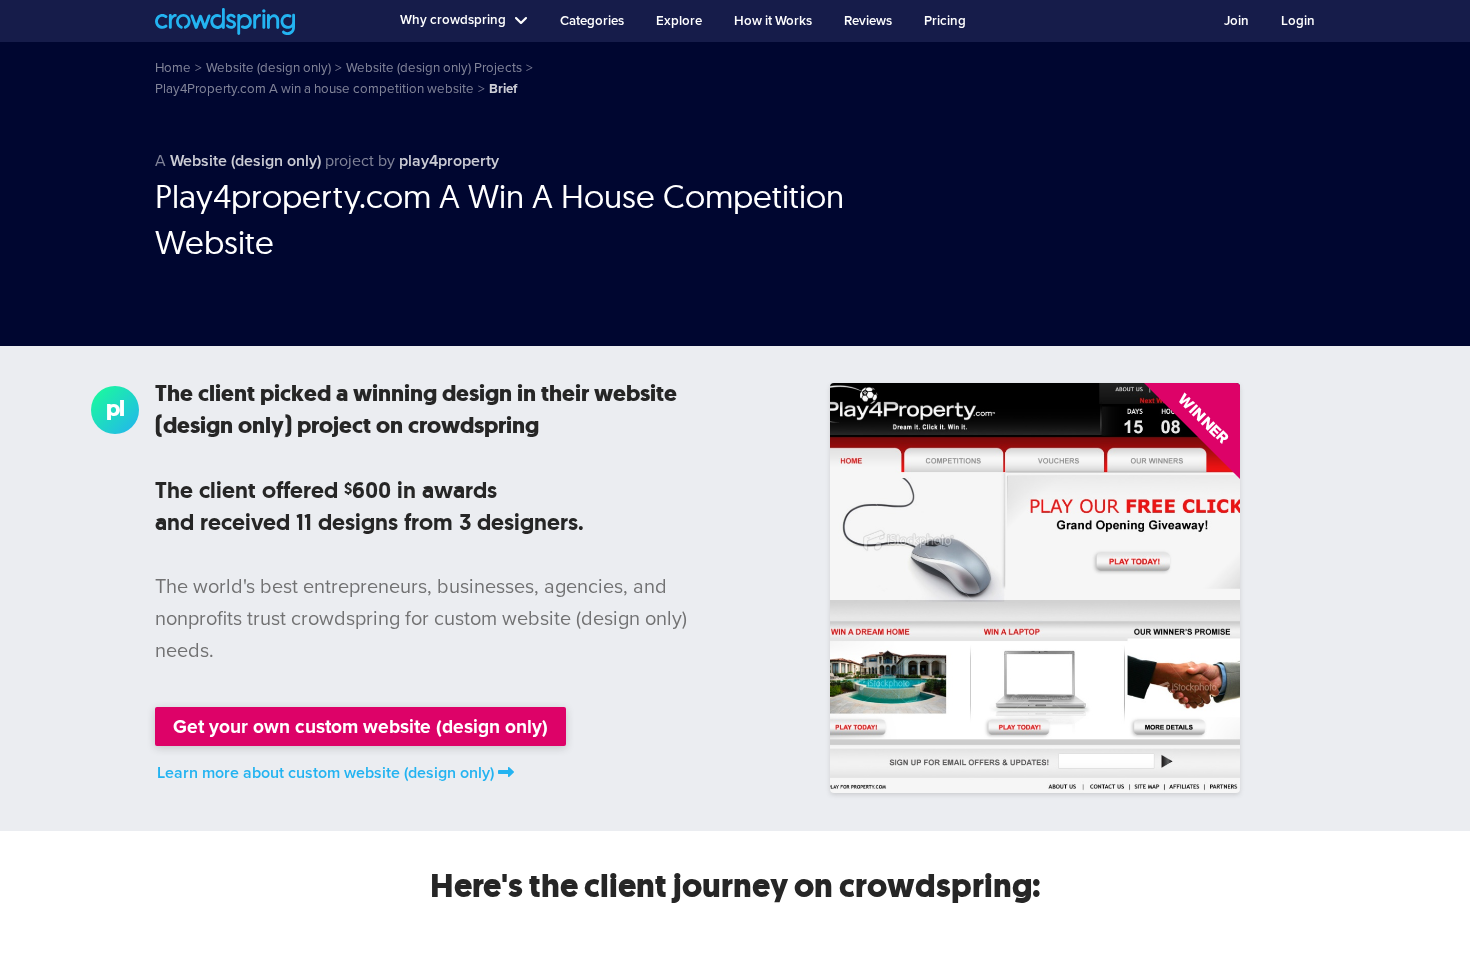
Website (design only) (245, 161)
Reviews (868, 21)
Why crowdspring (453, 20)
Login (1298, 21)
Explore (679, 21)
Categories (592, 21)
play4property (449, 161)
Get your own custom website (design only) (360, 726)
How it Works (773, 21)
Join (1236, 21)
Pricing (945, 21)
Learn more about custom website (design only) (325, 773)
